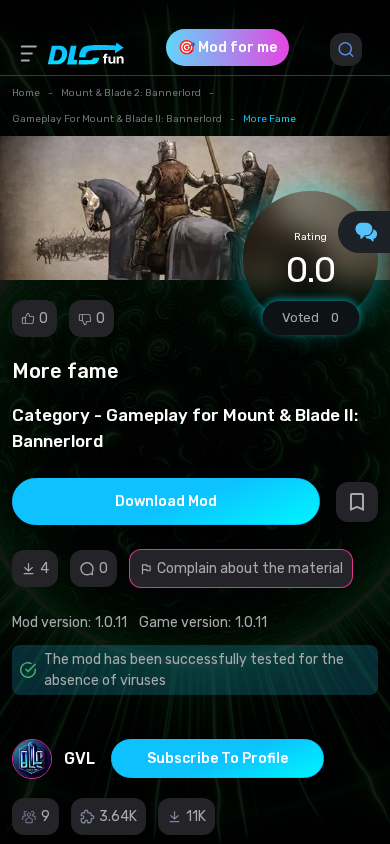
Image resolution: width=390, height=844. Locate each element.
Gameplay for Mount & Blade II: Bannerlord (117, 119)
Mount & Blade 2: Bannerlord (131, 93)
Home (26, 93)
